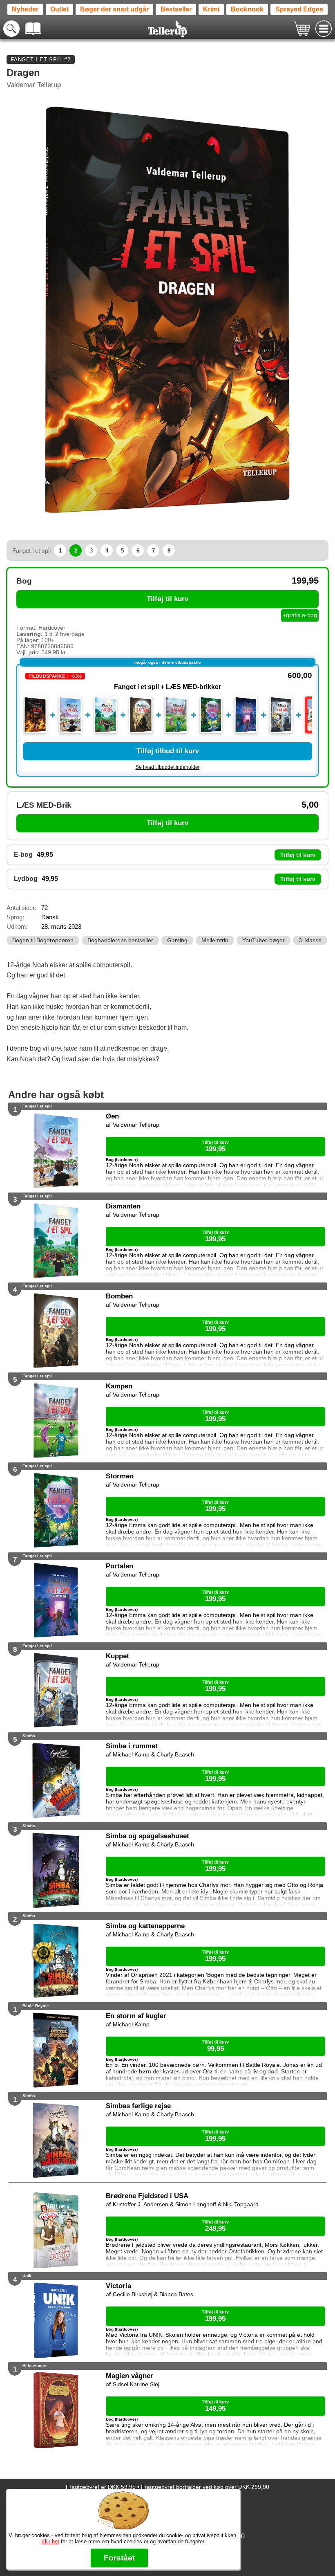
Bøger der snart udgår (114, 9)
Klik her (50, 2541)
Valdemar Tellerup (34, 85)
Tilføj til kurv (167, 599)
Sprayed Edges (299, 9)
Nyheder (25, 9)
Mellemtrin (215, 940)
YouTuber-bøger (264, 940)
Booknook (247, 9)
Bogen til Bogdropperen (43, 940)
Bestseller (176, 9)
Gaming (177, 940)
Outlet (59, 9)
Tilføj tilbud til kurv (168, 751)
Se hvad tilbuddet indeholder (168, 767)
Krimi (211, 9)
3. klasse (310, 940)
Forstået (119, 2558)
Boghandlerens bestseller (120, 940)
